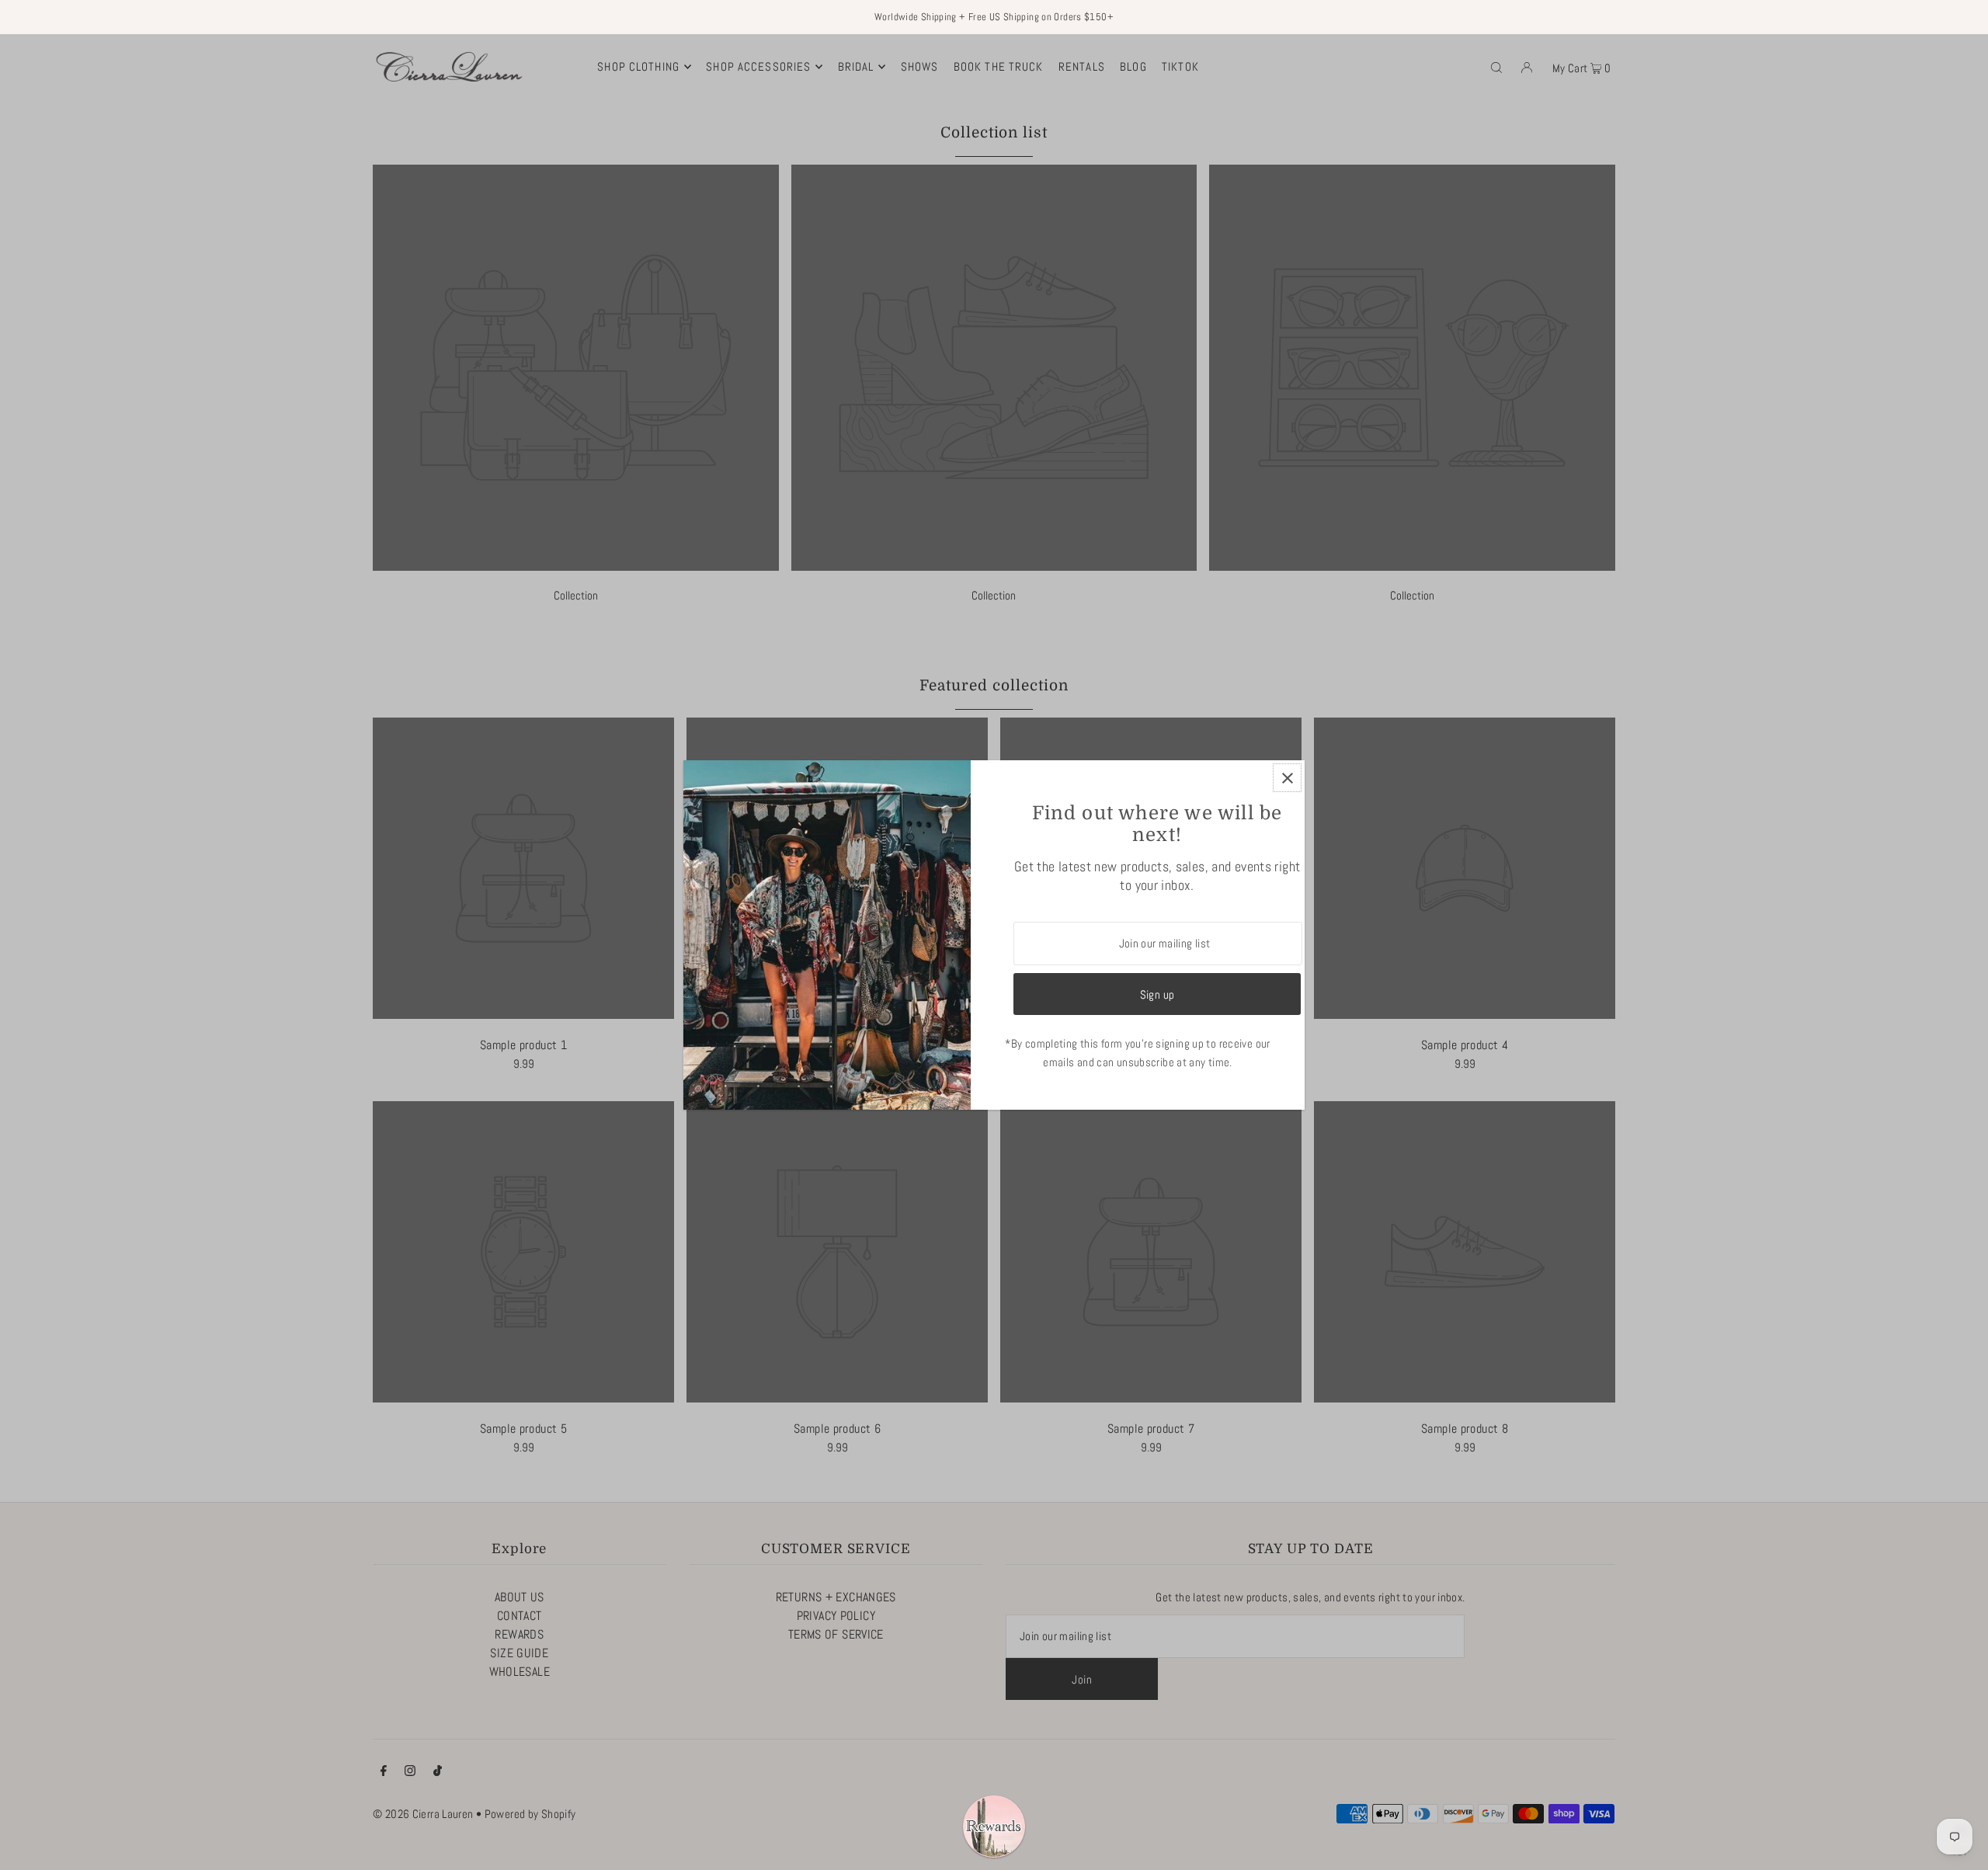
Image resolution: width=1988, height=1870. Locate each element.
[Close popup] (1287, 778)
